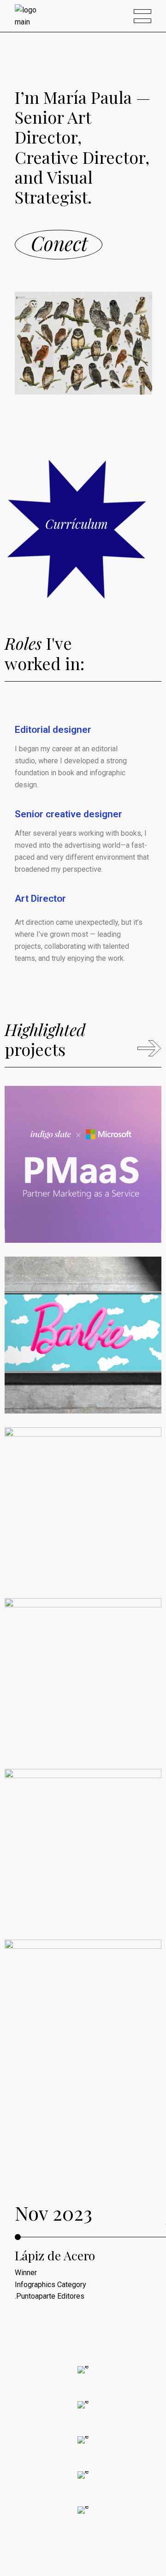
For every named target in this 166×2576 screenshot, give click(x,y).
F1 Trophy (50, 2059)
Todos (56, 1222)
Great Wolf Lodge (71, 1876)
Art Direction (43, 1210)
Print (74, 1734)
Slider (33, 1222)
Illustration (83, 1893)
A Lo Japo (49, 1717)
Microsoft (50, 1193)
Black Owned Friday (79, 1546)
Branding (82, 1210)
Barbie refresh (62, 1376)
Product (79, 2075)
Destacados (120, 1210)
